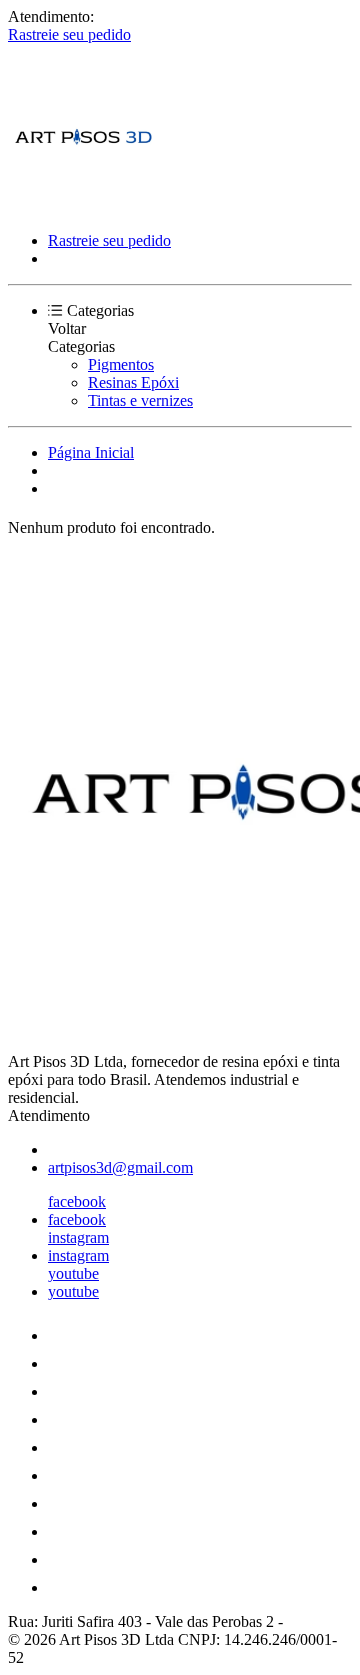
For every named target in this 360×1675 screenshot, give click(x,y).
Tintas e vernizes (140, 400)
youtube (73, 1273)
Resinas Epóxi (133, 382)
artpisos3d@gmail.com (120, 1167)
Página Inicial (91, 452)
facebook (77, 1201)
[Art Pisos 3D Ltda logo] (83, 206)
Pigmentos (121, 364)
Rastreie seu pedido (69, 34)
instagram (78, 1237)
